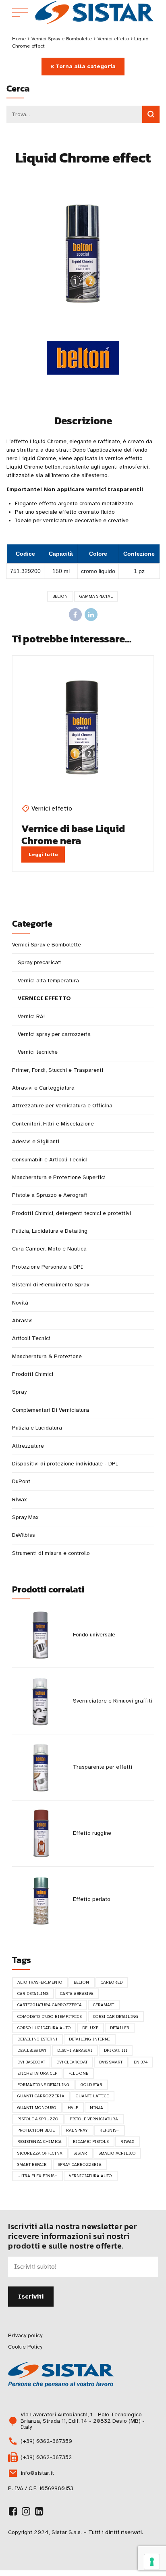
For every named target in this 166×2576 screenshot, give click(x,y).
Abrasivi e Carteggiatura (43, 1088)
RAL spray (77, 2130)
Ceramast (104, 2005)
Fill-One (78, 2073)
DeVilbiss (24, 1535)
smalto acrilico (117, 2153)
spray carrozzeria (80, 2164)
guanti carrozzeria (41, 2096)
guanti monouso (37, 2108)
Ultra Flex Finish (37, 2176)
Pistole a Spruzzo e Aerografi (50, 1195)
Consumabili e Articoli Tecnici (50, 1160)
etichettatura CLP (37, 2073)
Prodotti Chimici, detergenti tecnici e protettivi (72, 1213)
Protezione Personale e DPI (48, 1267)
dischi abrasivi (75, 2050)
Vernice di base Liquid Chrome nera (73, 834)
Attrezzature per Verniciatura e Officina (62, 1106)
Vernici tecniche (38, 1052)
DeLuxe (90, 2028)
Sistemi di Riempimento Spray (51, 1285)
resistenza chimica (39, 2141)
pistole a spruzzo (38, 2119)
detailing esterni (37, 2039)
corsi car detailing (116, 2016)
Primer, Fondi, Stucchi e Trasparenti (58, 1070)
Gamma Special (96, 596)
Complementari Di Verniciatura (51, 1410)
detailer (120, 2028)
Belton (60, 596)
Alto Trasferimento (40, 1982)
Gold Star (91, 2085)
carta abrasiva (77, 1993)
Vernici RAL (32, 1016)
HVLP (73, 2108)
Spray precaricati (40, 962)
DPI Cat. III (116, 2050)
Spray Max (25, 1517)
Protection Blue (36, 2130)
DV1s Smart (111, 2062)
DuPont (21, 1481)
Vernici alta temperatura (48, 981)
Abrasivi (22, 1320)
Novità (20, 1303)
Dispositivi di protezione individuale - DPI (65, 1464)
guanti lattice (92, 2096)
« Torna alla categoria (83, 66)
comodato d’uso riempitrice (50, 2016)
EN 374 (141, 2062)
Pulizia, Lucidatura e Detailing (50, 1231)
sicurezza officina (40, 2153)
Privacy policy (25, 2335)
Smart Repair (32, 2164)
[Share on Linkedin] (91, 615)
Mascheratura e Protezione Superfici (59, 1177)
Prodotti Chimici (33, 1374)
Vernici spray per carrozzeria (54, 1034)
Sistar (80, 2153)
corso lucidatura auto (44, 2028)
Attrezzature (28, 1446)
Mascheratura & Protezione (47, 1356)
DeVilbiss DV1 (32, 2050)
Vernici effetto (113, 39)
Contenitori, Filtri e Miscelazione (53, 1124)
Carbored (112, 1982)
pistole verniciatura (94, 2119)
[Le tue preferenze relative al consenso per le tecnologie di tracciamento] (152, 2562)
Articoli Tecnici (31, 1338)
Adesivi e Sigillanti (36, 1141)
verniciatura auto (90, 2176)
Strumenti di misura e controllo (51, 1553)
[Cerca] (151, 114)
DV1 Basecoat (31, 2062)
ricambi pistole (91, 2141)
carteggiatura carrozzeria (50, 2005)
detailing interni (89, 2039)
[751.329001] (83, 727)
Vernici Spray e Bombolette (62, 39)
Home (19, 39)
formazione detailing (43, 2085)
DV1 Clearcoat (72, 2062)
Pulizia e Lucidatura (37, 1428)
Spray (19, 1392)
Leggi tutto (43, 854)
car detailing (33, 1993)
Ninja (96, 2108)
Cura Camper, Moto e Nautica (49, 1249)
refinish (110, 2130)
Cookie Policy (25, 2347)
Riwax (19, 1500)
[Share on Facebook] (75, 615)
